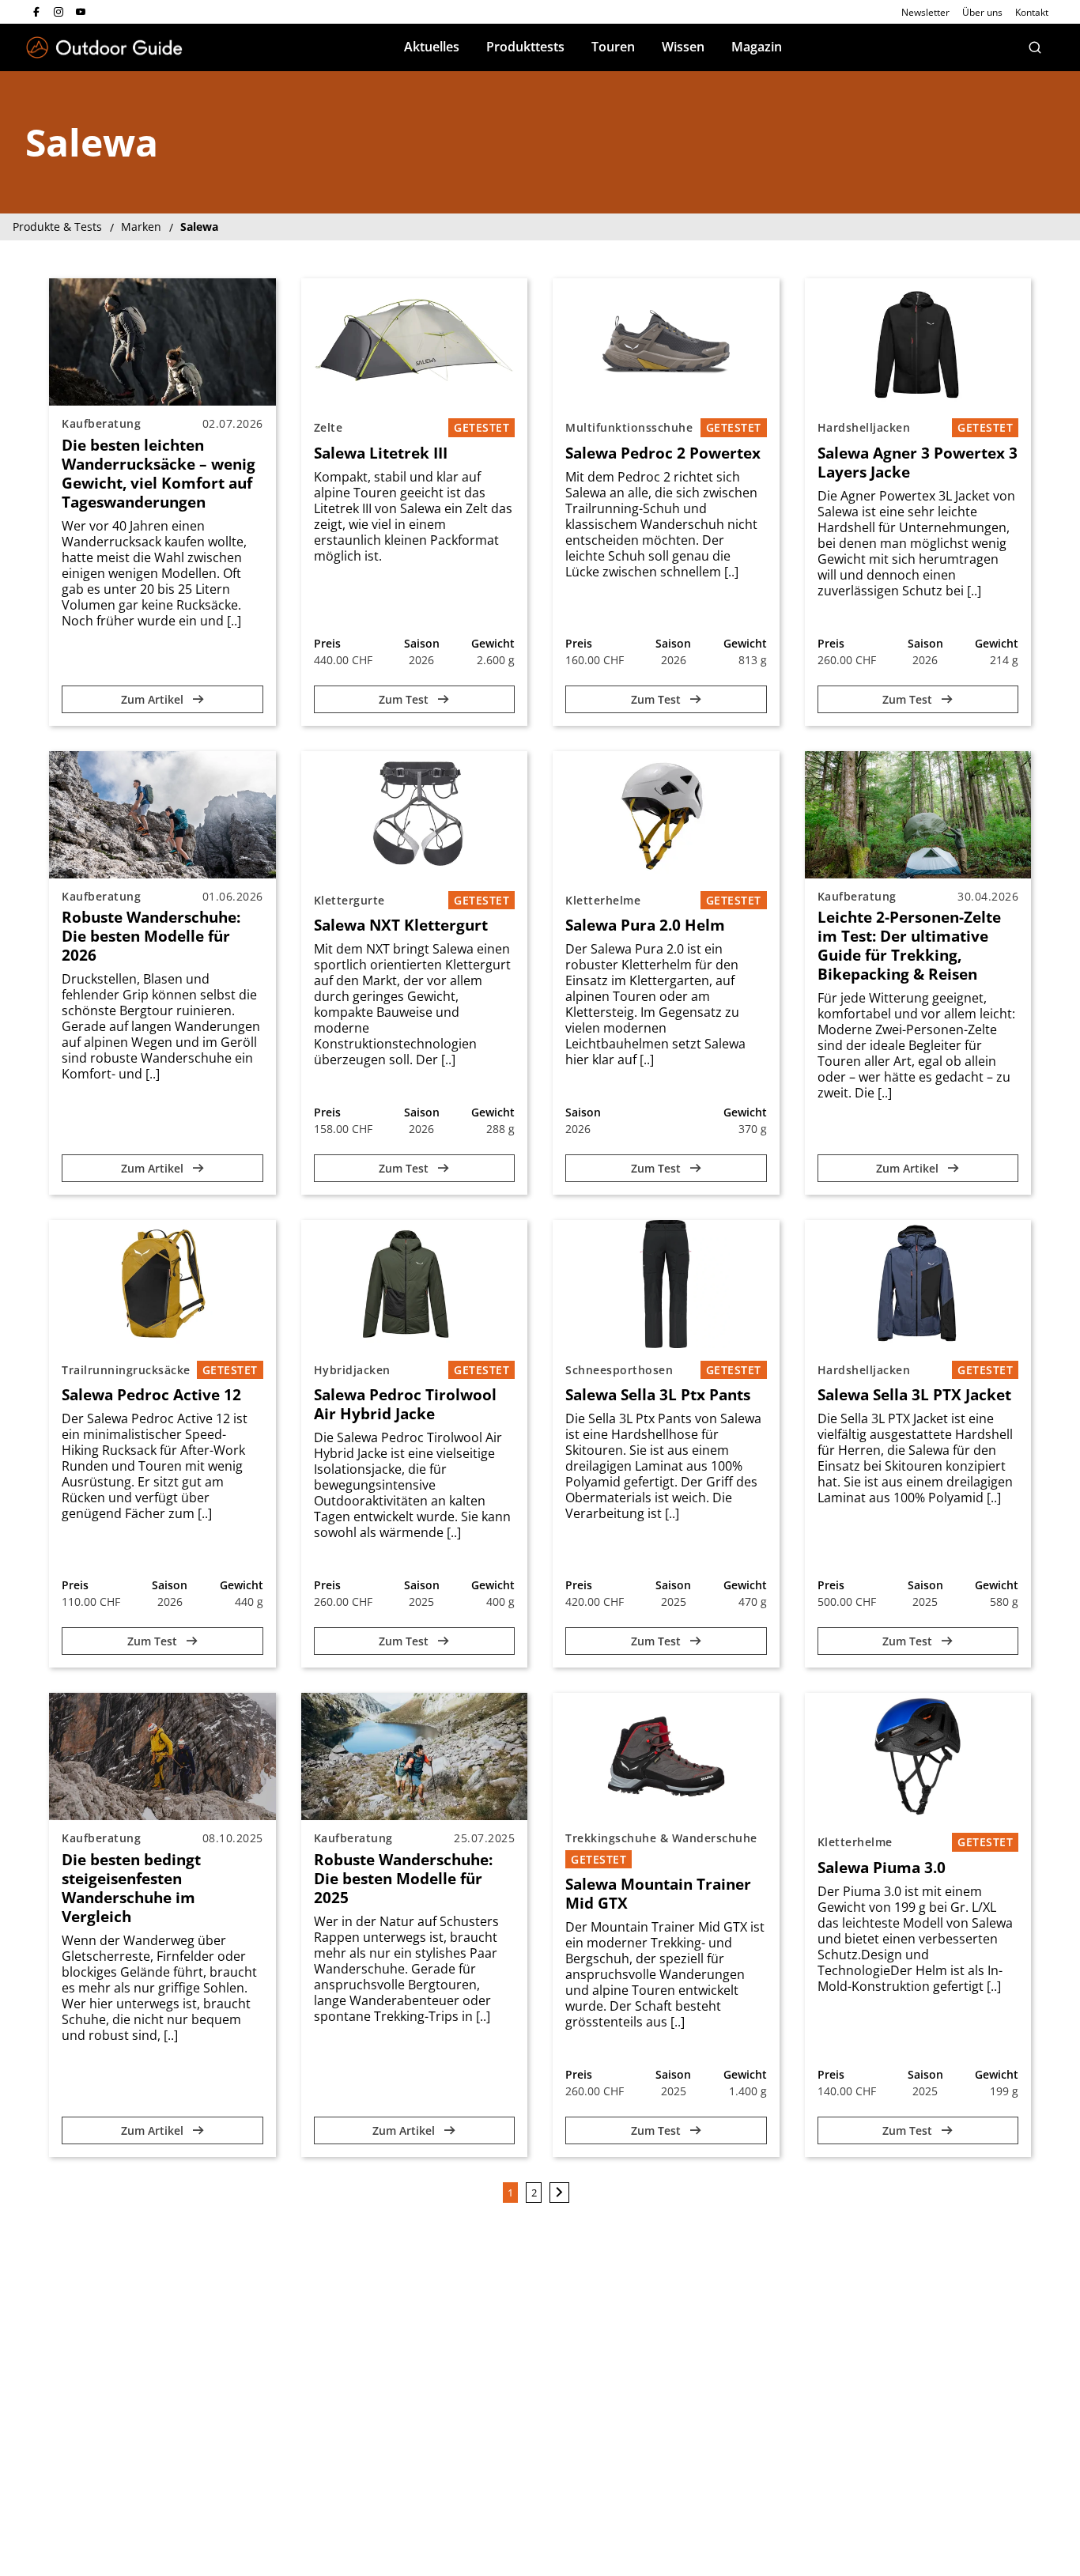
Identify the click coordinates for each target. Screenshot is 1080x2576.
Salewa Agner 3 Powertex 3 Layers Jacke (918, 463)
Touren (613, 47)
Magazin (757, 47)
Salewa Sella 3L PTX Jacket (914, 1395)
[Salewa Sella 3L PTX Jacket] (918, 1284)
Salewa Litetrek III (381, 453)
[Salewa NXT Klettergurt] (415, 815)
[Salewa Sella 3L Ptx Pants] (666, 1284)
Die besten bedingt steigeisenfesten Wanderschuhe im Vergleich (131, 1888)
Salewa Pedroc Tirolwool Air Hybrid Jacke (405, 1404)
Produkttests (525, 47)
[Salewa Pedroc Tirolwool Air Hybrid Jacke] (415, 1284)
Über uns (982, 12)
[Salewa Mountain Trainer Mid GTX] (666, 1756)
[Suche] (1035, 47)
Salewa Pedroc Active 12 (151, 1395)
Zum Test (405, 699)
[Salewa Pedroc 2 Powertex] (666, 342)
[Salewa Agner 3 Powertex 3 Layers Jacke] (918, 342)
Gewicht (493, 643)
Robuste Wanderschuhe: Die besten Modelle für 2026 (151, 936)
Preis (327, 643)
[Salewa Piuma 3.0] (918, 1756)
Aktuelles (432, 47)
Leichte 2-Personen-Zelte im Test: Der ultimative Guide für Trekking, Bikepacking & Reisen (909, 946)
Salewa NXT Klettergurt (401, 925)
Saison (422, 643)
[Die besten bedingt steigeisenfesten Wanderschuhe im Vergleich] (162, 1756)
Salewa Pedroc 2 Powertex (663, 453)
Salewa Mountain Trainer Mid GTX (658, 1894)
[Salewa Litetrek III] (415, 342)
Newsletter (925, 12)
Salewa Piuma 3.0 (882, 1868)
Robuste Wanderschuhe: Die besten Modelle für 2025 (403, 1879)
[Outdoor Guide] (104, 48)
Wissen (683, 47)
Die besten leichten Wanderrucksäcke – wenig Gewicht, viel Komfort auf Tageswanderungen (159, 474)
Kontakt (1032, 12)
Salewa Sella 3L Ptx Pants (658, 1395)
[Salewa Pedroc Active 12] (162, 1284)
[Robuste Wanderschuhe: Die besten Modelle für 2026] (162, 815)
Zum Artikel (154, 699)
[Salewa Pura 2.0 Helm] (666, 815)
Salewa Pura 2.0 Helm (645, 925)
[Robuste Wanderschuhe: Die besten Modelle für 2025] (415, 1756)
